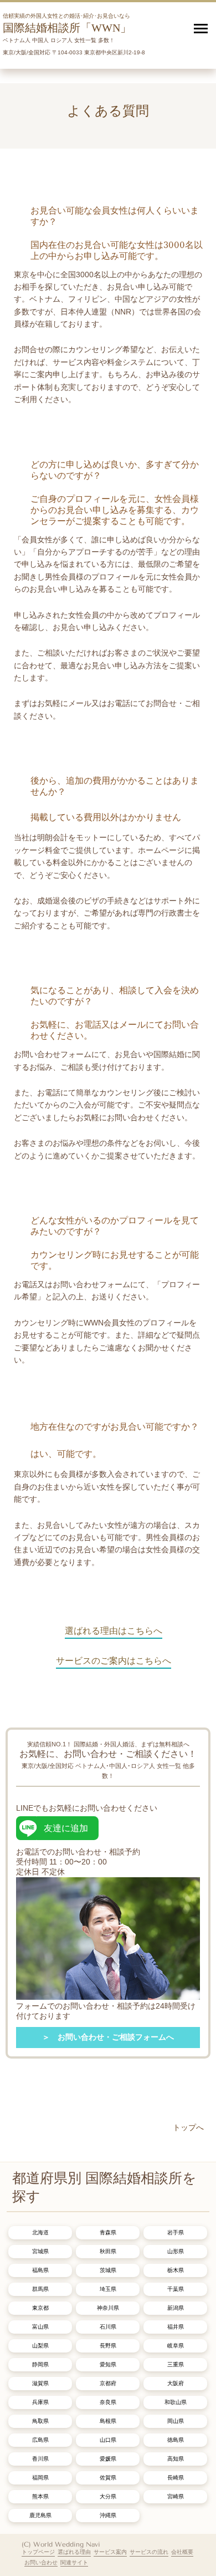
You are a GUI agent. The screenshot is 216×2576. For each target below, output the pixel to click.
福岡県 (40, 2478)
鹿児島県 (40, 2515)
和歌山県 (176, 2402)
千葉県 (176, 2289)
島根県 (108, 2421)
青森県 (108, 2232)
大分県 (108, 2496)
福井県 (176, 2327)
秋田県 (108, 2251)
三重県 (176, 2364)
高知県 (176, 2459)
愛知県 (108, 2364)
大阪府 (176, 2383)
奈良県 (108, 2402)
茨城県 (108, 2270)
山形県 (176, 2251)
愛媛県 (108, 2459)
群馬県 (40, 2289)
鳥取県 (40, 2421)
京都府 (108, 2383)
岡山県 (176, 2421)
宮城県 (40, 2251)
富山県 (40, 2327)
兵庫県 (40, 2402)
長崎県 (176, 2478)
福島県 (40, 2270)
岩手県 (176, 2232)
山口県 (108, 2440)
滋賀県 (40, 2383)
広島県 (40, 2440)
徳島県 (176, 2440)
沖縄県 (108, 2515)
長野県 (108, 2346)
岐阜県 (176, 2346)
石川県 (108, 2327)
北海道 (40, 2232)
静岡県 (40, 2364)
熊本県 (40, 2496)
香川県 (40, 2459)
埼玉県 (108, 2289)
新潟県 (176, 2308)
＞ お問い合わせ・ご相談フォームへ (108, 2037)
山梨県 (40, 2346)
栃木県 (176, 2270)
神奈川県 (108, 2308)
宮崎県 (176, 2496)
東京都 (40, 2308)
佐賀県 (108, 2478)
